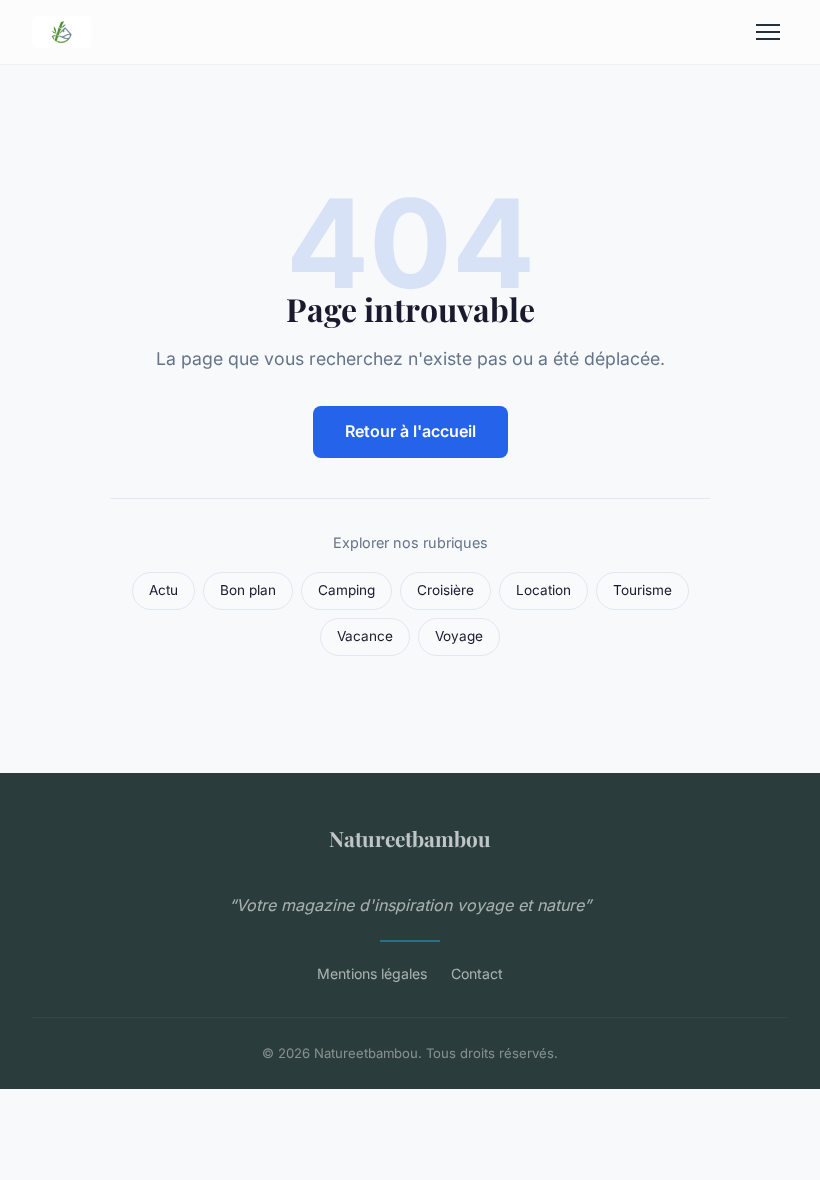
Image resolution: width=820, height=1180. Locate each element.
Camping (346, 590)
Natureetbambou (410, 838)
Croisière (445, 590)
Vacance (365, 636)
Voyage (459, 636)
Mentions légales (372, 973)
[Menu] (768, 32)
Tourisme (642, 590)
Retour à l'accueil (410, 431)
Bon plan (248, 590)
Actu (163, 590)
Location (543, 590)
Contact (477, 973)
